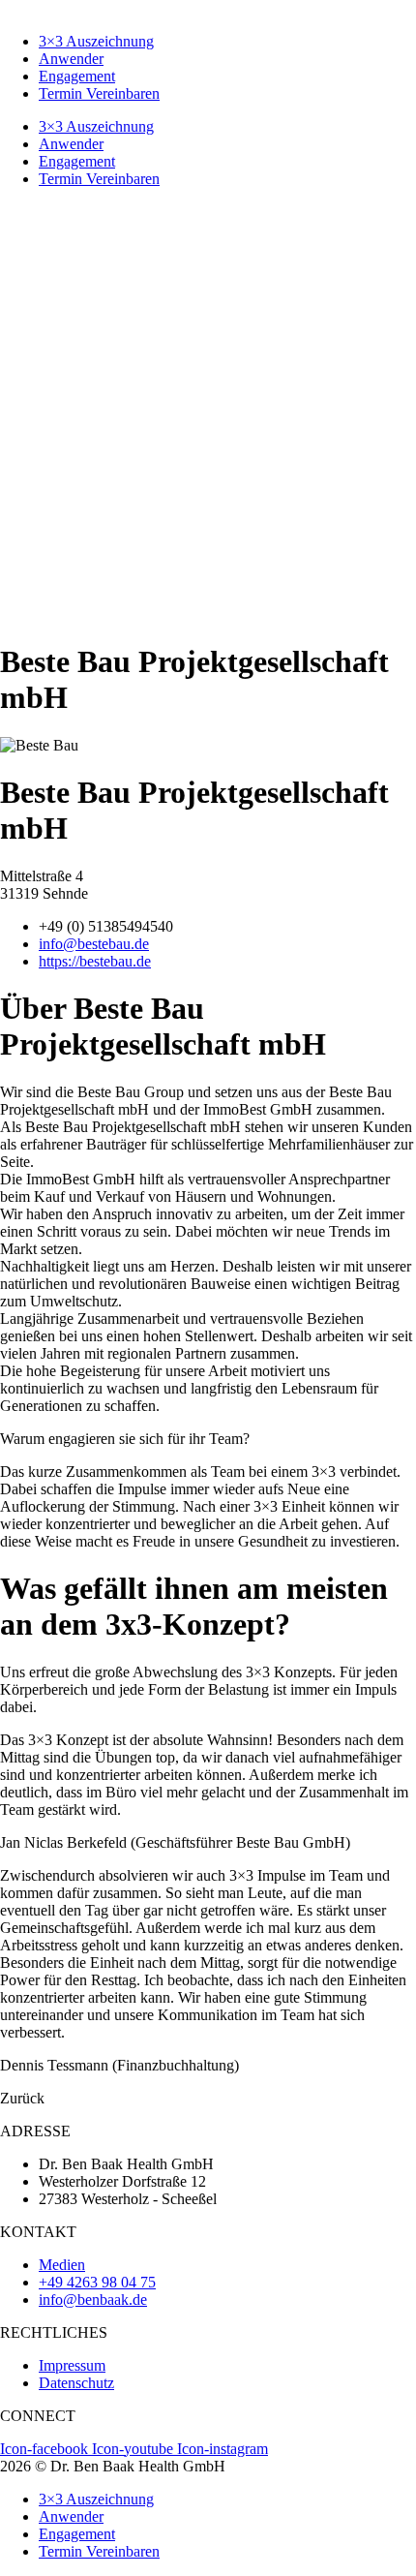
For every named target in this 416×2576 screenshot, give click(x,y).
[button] (22, 2098)
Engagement (77, 76)
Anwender (71, 59)
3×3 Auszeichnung (96, 41)
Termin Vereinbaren (99, 93)
